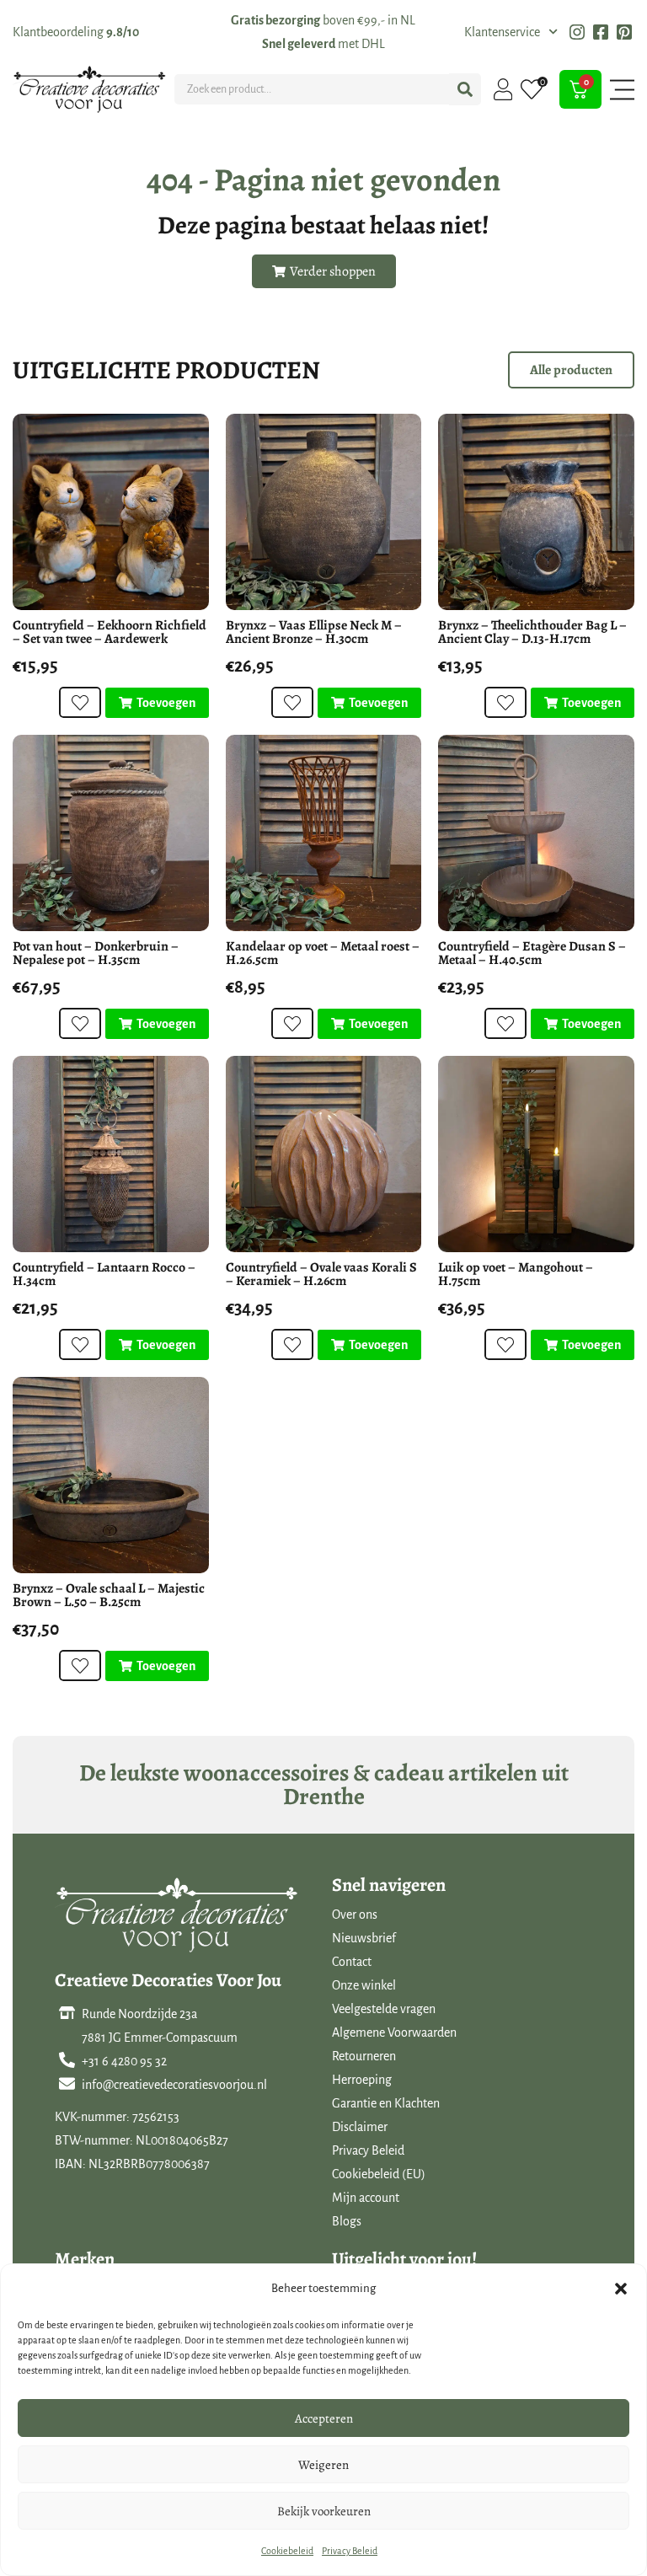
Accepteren (324, 2418)
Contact (352, 1962)
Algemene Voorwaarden (394, 2032)
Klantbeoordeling (76, 32)
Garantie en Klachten (386, 2103)
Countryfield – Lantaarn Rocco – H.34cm (104, 1274)
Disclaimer (360, 2127)
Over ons (355, 1915)
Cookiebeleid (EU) (379, 2174)
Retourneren (364, 2056)
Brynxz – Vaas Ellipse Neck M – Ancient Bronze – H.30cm (314, 632)
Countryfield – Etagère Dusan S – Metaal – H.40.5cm (532, 953)
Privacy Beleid (350, 2551)
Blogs (347, 2221)
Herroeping (362, 2080)
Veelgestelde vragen (384, 2009)
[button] (621, 2289)
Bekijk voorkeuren (324, 2511)
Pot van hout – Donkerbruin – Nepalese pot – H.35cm (96, 953)
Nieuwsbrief (364, 1938)
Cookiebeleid (287, 2551)
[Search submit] (465, 89)
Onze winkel (364, 1985)
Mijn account (366, 2198)
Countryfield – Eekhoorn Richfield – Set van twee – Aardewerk (110, 632)
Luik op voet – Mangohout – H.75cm (516, 1274)
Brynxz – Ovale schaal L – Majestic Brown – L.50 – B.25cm (109, 1595)
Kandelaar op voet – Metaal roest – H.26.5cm (323, 953)
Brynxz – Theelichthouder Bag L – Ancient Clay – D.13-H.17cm (532, 632)
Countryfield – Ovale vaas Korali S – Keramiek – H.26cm (321, 1274)
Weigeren (323, 2465)
